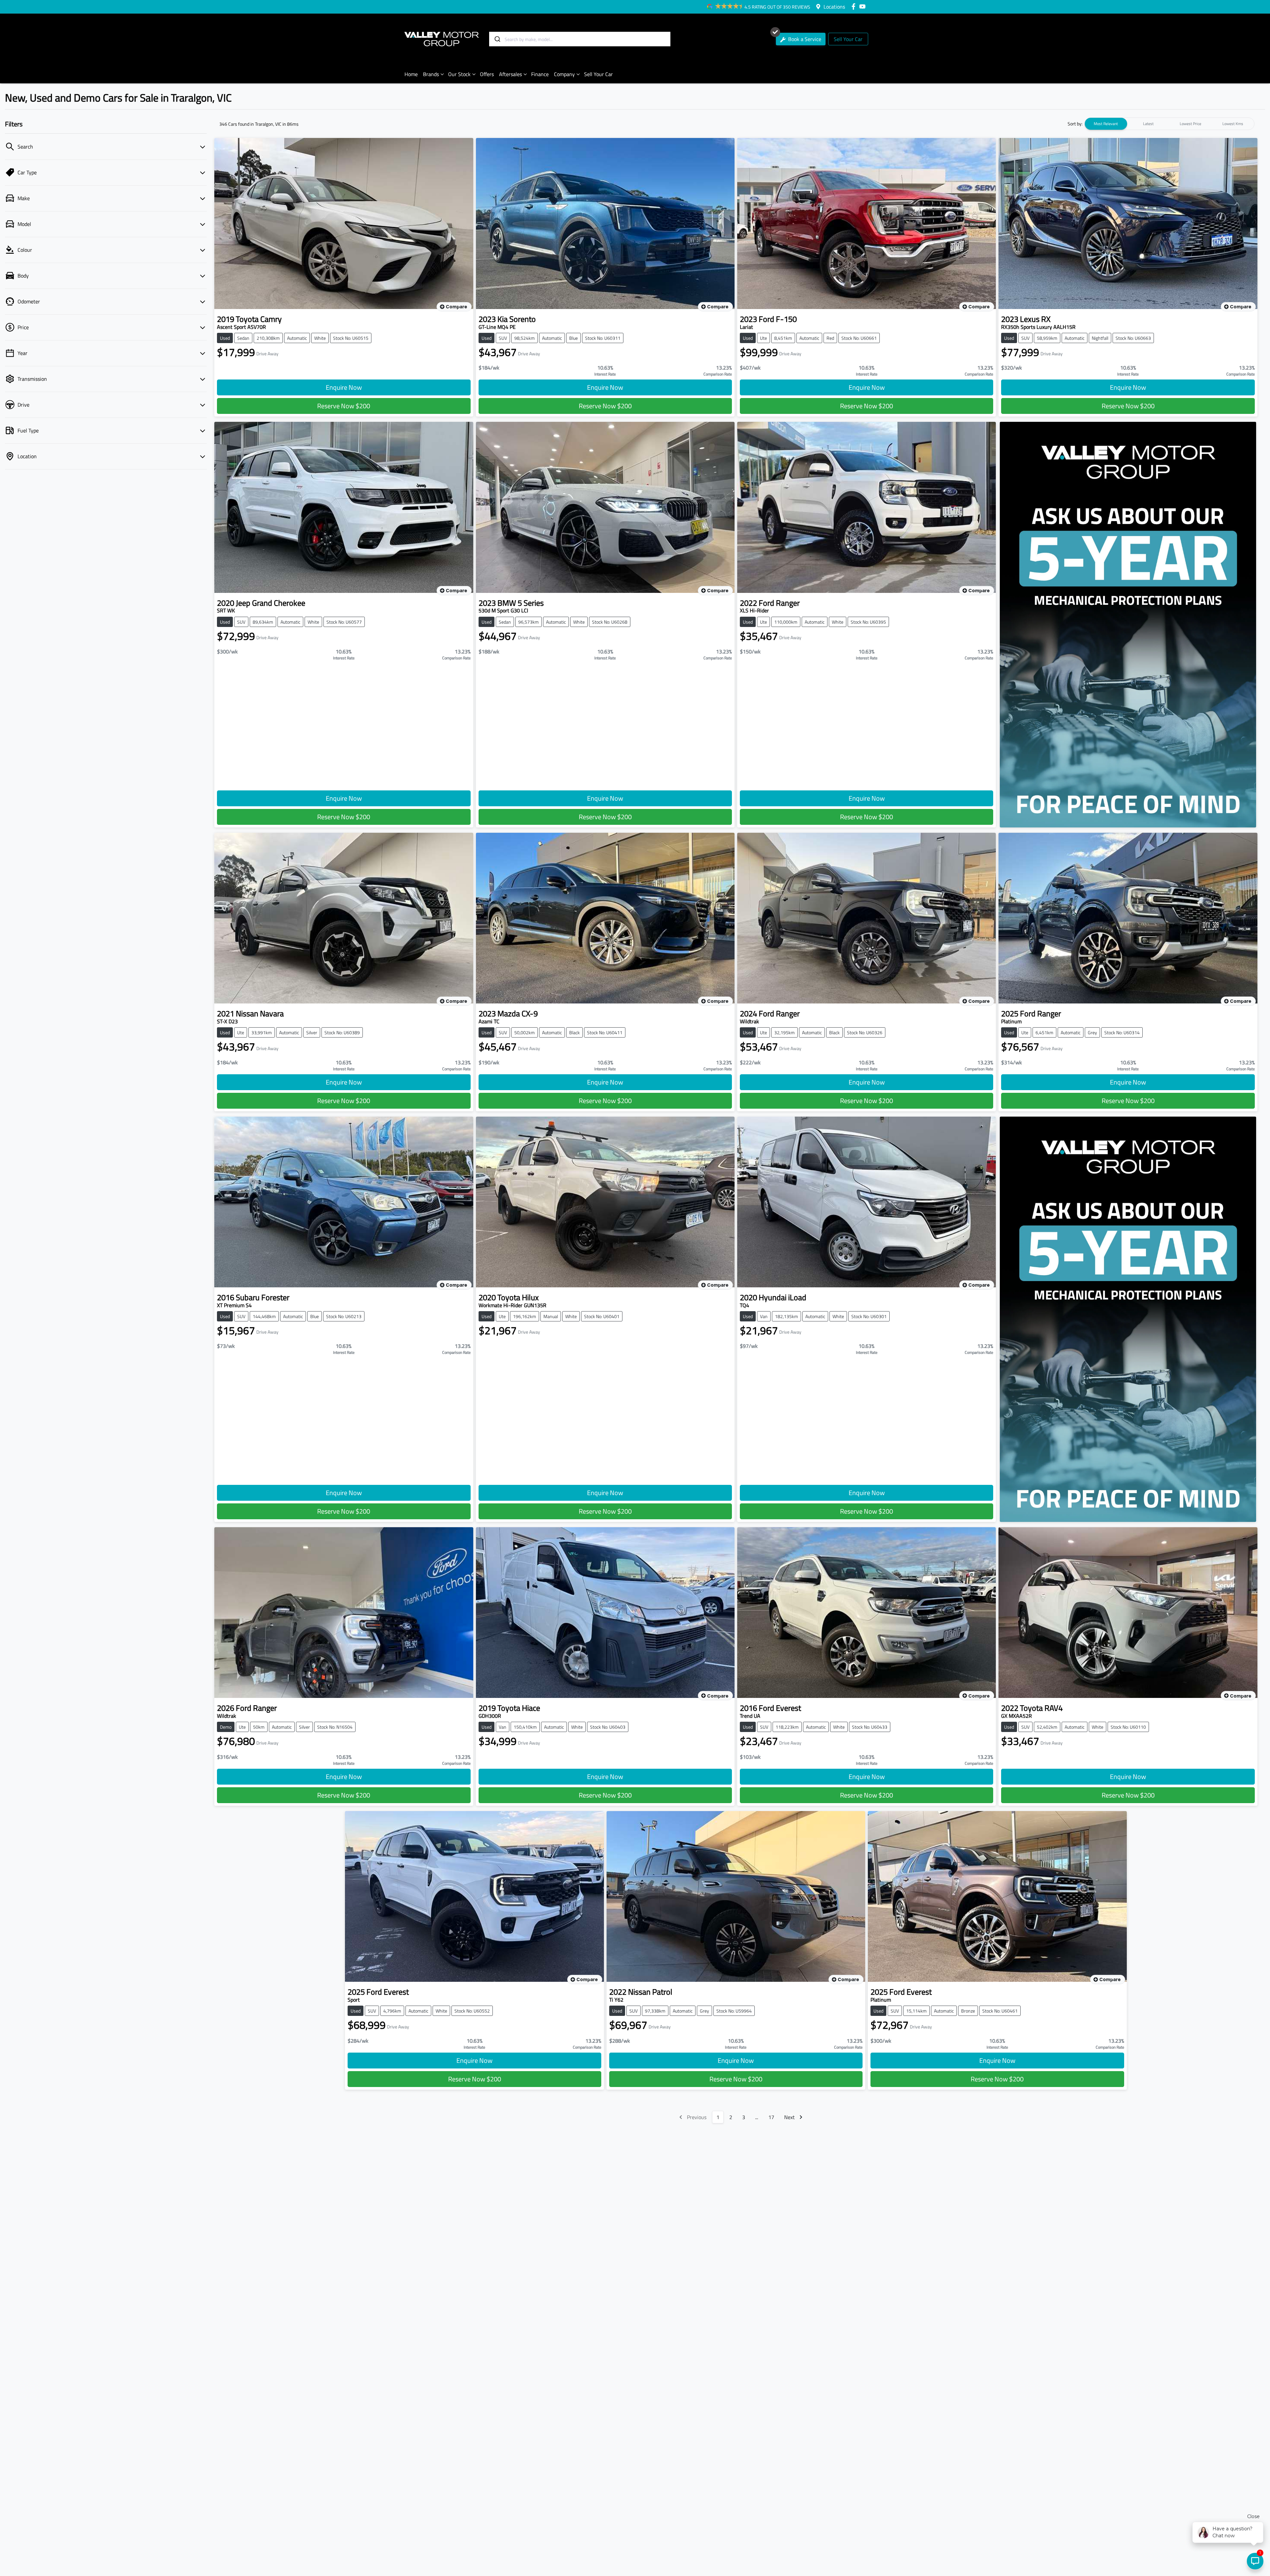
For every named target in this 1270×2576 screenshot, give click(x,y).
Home (411, 74)
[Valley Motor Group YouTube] (864, 6)
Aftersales (510, 74)
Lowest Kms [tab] (1233, 124)
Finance (540, 74)
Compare (456, 307)
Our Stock (459, 74)
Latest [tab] (1148, 124)
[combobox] (580, 39)
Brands (431, 74)
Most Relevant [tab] (1106, 124)
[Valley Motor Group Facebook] (855, 6)
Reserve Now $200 (344, 406)
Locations (834, 7)
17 (771, 2117)
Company (564, 74)
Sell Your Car (848, 39)
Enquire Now (344, 387)
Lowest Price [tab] (1190, 124)
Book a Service (804, 39)
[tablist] (1169, 124)
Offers (487, 74)
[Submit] (497, 39)
